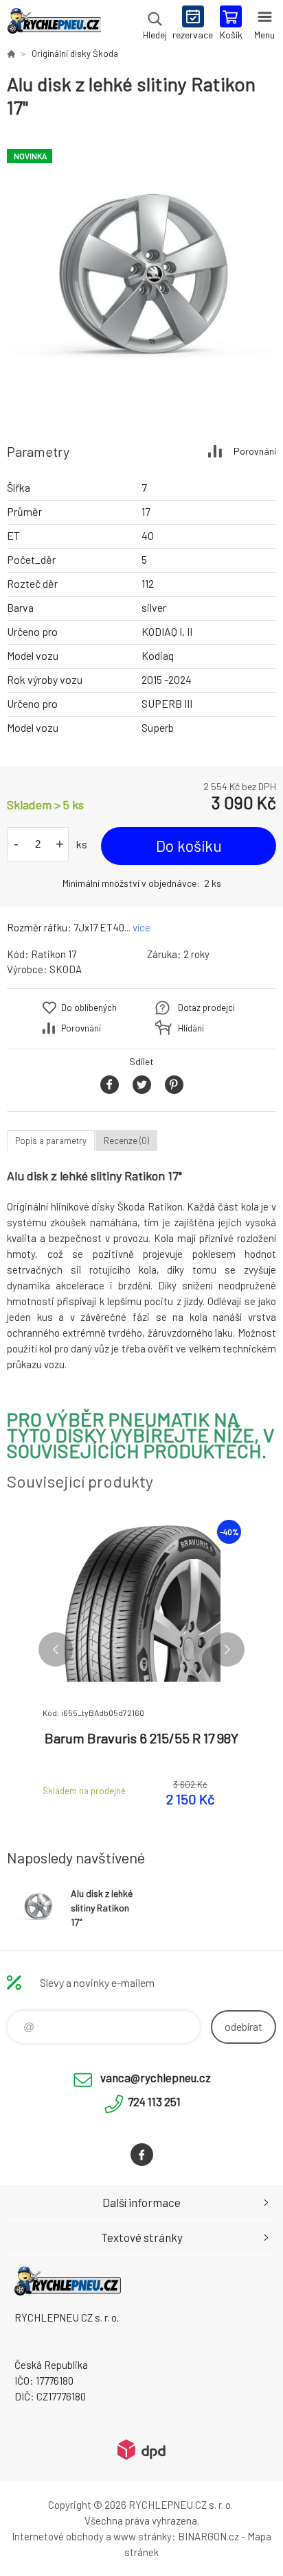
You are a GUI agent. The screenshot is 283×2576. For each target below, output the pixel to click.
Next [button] (227, 1649)
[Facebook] (142, 2155)
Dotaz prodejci (206, 1007)
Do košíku (189, 846)
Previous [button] (56, 1649)
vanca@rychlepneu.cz (156, 2077)
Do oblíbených (89, 1007)
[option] (141, 274)
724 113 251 (154, 2101)
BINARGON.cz (208, 2536)
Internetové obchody (58, 2536)
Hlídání (191, 1028)
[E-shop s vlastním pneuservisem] (11, 53)
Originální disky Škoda (75, 53)
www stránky (143, 2536)
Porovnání (255, 451)
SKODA (66, 969)
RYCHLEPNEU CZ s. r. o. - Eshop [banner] (54, 24)
